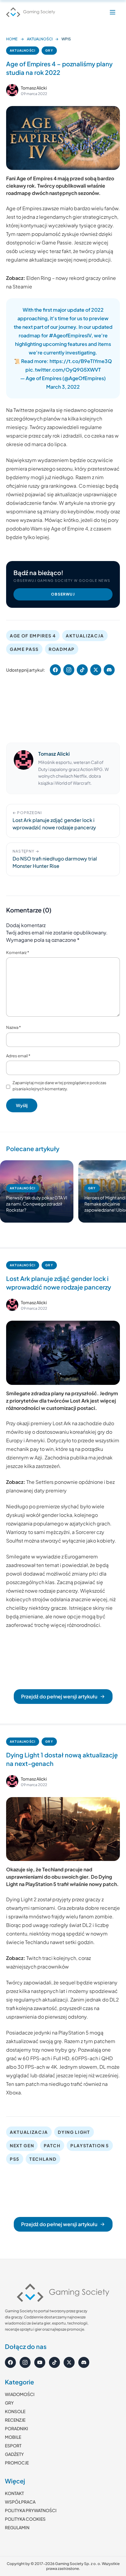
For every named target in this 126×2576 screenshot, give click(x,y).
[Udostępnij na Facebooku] (55, 670)
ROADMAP (62, 649)
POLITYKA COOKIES (25, 2519)
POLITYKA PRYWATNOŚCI (31, 2510)
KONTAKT (14, 2493)
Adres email (18, 1056)
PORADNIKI (17, 2428)
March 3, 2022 (63, 387)
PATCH (52, 2145)
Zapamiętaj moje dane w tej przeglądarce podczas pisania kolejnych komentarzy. (59, 1086)
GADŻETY (14, 2454)
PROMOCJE (17, 2463)
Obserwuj (63, 594)
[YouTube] (40, 2362)
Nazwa (13, 1027)
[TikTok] (54, 2362)
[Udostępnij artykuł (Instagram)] (69, 670)
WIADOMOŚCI (20, 2394)
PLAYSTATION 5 (90, 2145)
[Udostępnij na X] (96, 670)
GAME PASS (24, 649)
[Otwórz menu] (113, 12)
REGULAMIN (17, 2527)
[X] (69, 2362)
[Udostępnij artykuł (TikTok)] (82, 670)
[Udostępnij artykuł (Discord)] (109, 670)
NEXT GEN (22, 2145)
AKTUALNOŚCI (40, 39)
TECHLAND (43, 2159)
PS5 (15, 2159)
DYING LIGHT (74, 2132)
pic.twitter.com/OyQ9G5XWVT (63, 370)
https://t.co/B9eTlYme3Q (81, 361)
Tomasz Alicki (34, 88)
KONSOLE (15, 2411)
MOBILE (13, 2437)
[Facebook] (10, 2362)
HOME (12, 39)
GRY (49, 50)
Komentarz (18, 952)
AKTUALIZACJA (85, 636)
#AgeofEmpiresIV (70, 335)
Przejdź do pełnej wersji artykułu (59, 1696)
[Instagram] (25, 2362)
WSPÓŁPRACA (20, 2502)
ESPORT (13, 2446)
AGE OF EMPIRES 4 (33, 636)
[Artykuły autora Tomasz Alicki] (24, 768)
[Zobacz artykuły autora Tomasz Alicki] (12, 90)
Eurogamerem (81, 1556)
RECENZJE (15, 2420)
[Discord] (84, 2362)
